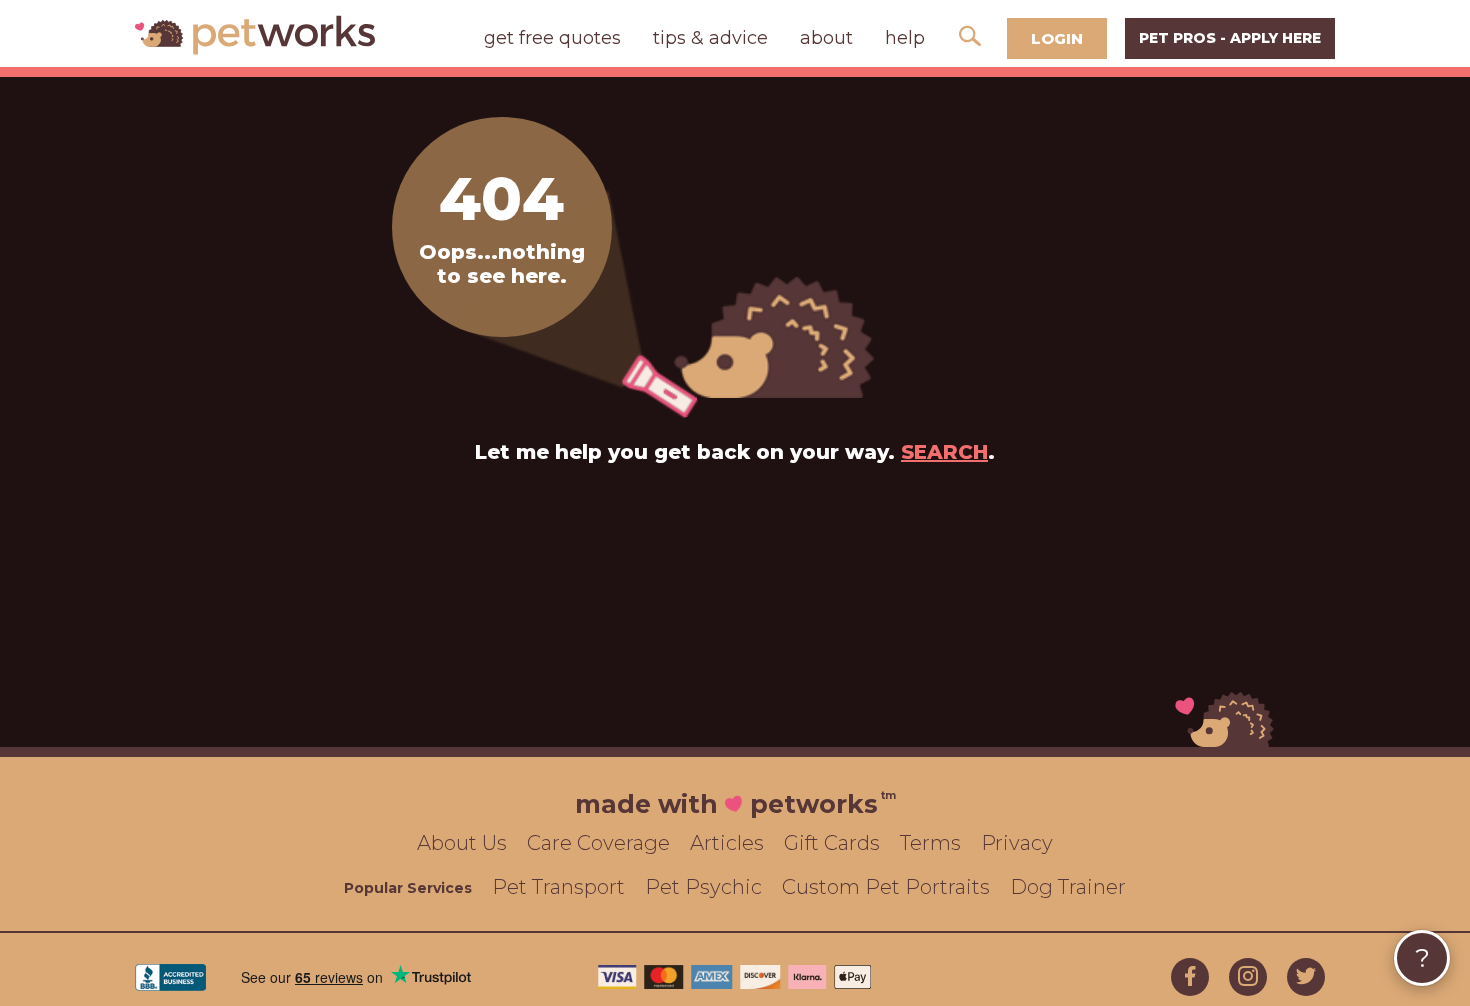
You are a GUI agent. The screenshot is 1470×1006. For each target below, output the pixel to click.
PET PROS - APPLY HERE (1230, 38)
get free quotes (552, 38)
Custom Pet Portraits (886, 887)
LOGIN (1057, 38)
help (905, 38)
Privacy (1017, 843)
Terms (930, 843)
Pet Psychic (703, 887)
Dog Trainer (1068, 887)
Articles (727, 843)
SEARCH (944, 452)
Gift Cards (832, 843)
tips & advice (710, 38)
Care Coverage (598, 843)
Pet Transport (558, 887)
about (826, 38)
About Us (462, 843)
